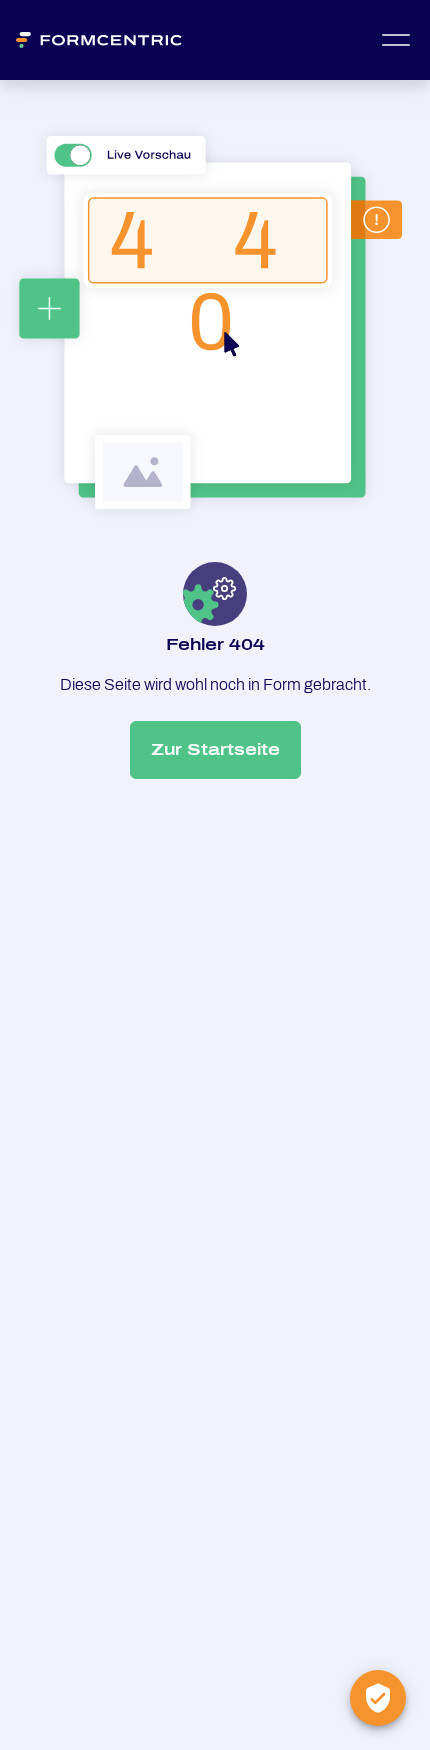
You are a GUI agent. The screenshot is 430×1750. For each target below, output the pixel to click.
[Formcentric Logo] (107, 40)
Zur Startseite (215, 749)
